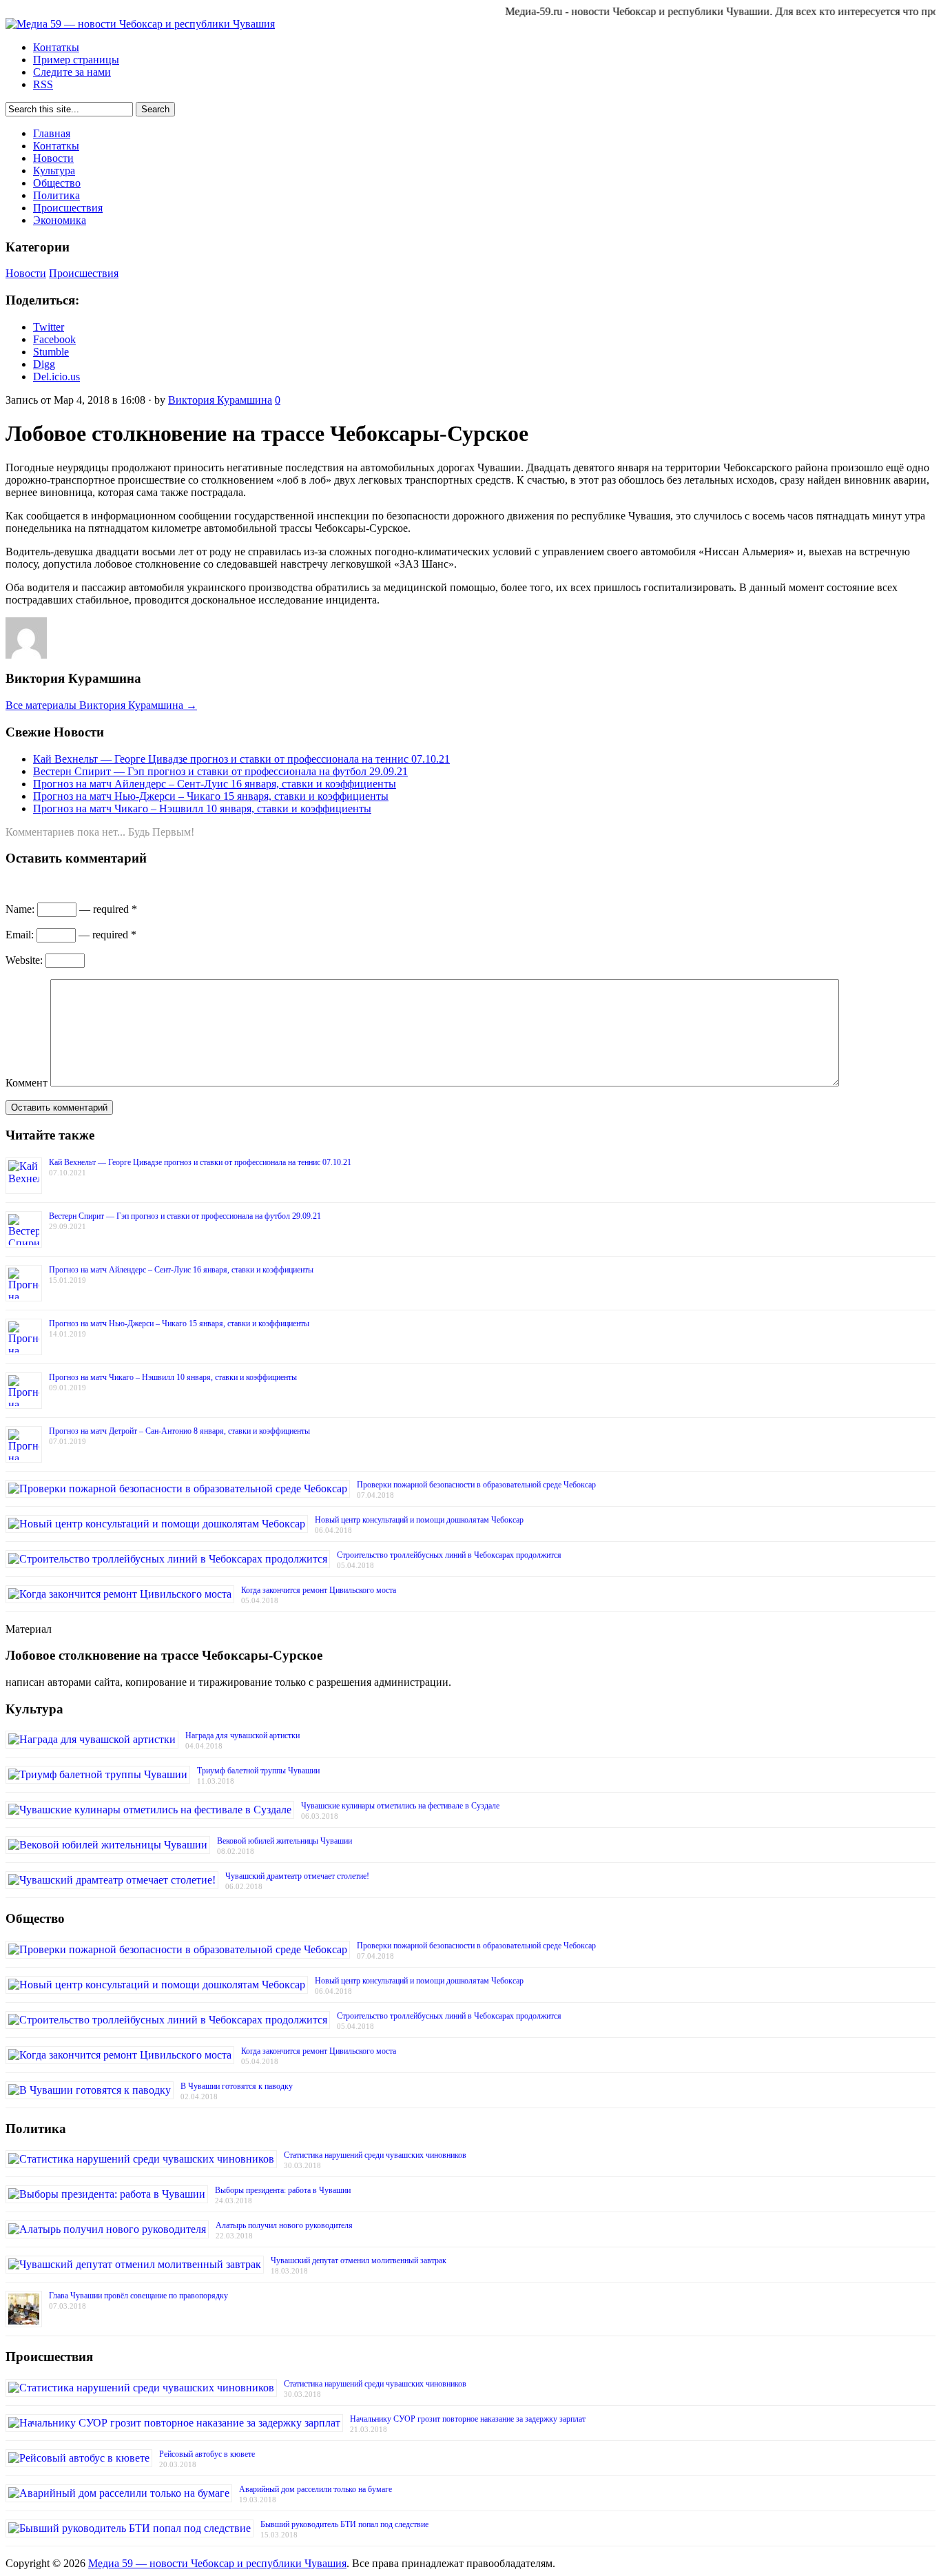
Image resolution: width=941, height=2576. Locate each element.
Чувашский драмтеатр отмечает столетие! (297, 1876)
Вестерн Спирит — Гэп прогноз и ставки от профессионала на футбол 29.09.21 (220, 771)
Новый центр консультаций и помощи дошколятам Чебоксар (419, 1520)
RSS (43, 84)
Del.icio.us (56, 377)
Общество (57, 183)
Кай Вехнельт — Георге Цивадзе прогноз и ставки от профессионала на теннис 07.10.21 (241, 759)
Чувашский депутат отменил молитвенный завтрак (359, 2260)
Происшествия (68, 208)
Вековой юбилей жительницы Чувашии (285, 1841)
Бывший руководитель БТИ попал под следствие (344, 2524)
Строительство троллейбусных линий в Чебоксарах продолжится (449, 1555)
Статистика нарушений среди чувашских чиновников (375, 2155)
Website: (24, 960)
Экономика (60, 220)
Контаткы (56, 47)
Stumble (51, 352)
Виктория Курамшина (220, 400)
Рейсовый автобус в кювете (207, 2454)
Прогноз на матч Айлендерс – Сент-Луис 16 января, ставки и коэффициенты (215, 784)
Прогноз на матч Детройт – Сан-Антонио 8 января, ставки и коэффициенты (179, 1431)
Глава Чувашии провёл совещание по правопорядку (138, 2296)
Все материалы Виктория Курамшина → (101, 705)
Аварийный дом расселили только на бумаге (316, 2489)
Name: (20, 909)
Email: (20, 935)
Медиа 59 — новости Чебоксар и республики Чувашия (217, 2563)
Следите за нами (72, 72)
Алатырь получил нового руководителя (284, 2225)
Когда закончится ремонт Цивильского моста (319, 1590)
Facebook (54, 339)
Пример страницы (76, 60)
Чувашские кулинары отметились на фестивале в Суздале (400, 1806)
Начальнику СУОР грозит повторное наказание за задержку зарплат (468, 2419)
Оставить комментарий (59, 1107)
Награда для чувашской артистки (242, 1735)
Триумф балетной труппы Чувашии (258, 1771)
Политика (56, 195)
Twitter (49, 327)
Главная (52, 133)
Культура (54, 171)
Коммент (27, 1083)
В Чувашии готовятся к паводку (237, 2086)
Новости (53, 158)
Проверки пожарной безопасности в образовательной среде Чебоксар (476, 1485)
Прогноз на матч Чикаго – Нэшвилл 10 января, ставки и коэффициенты (202, 808)
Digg (44, 364)
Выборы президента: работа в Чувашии (283, 2190)
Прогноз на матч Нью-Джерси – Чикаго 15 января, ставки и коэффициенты (211, 796)
